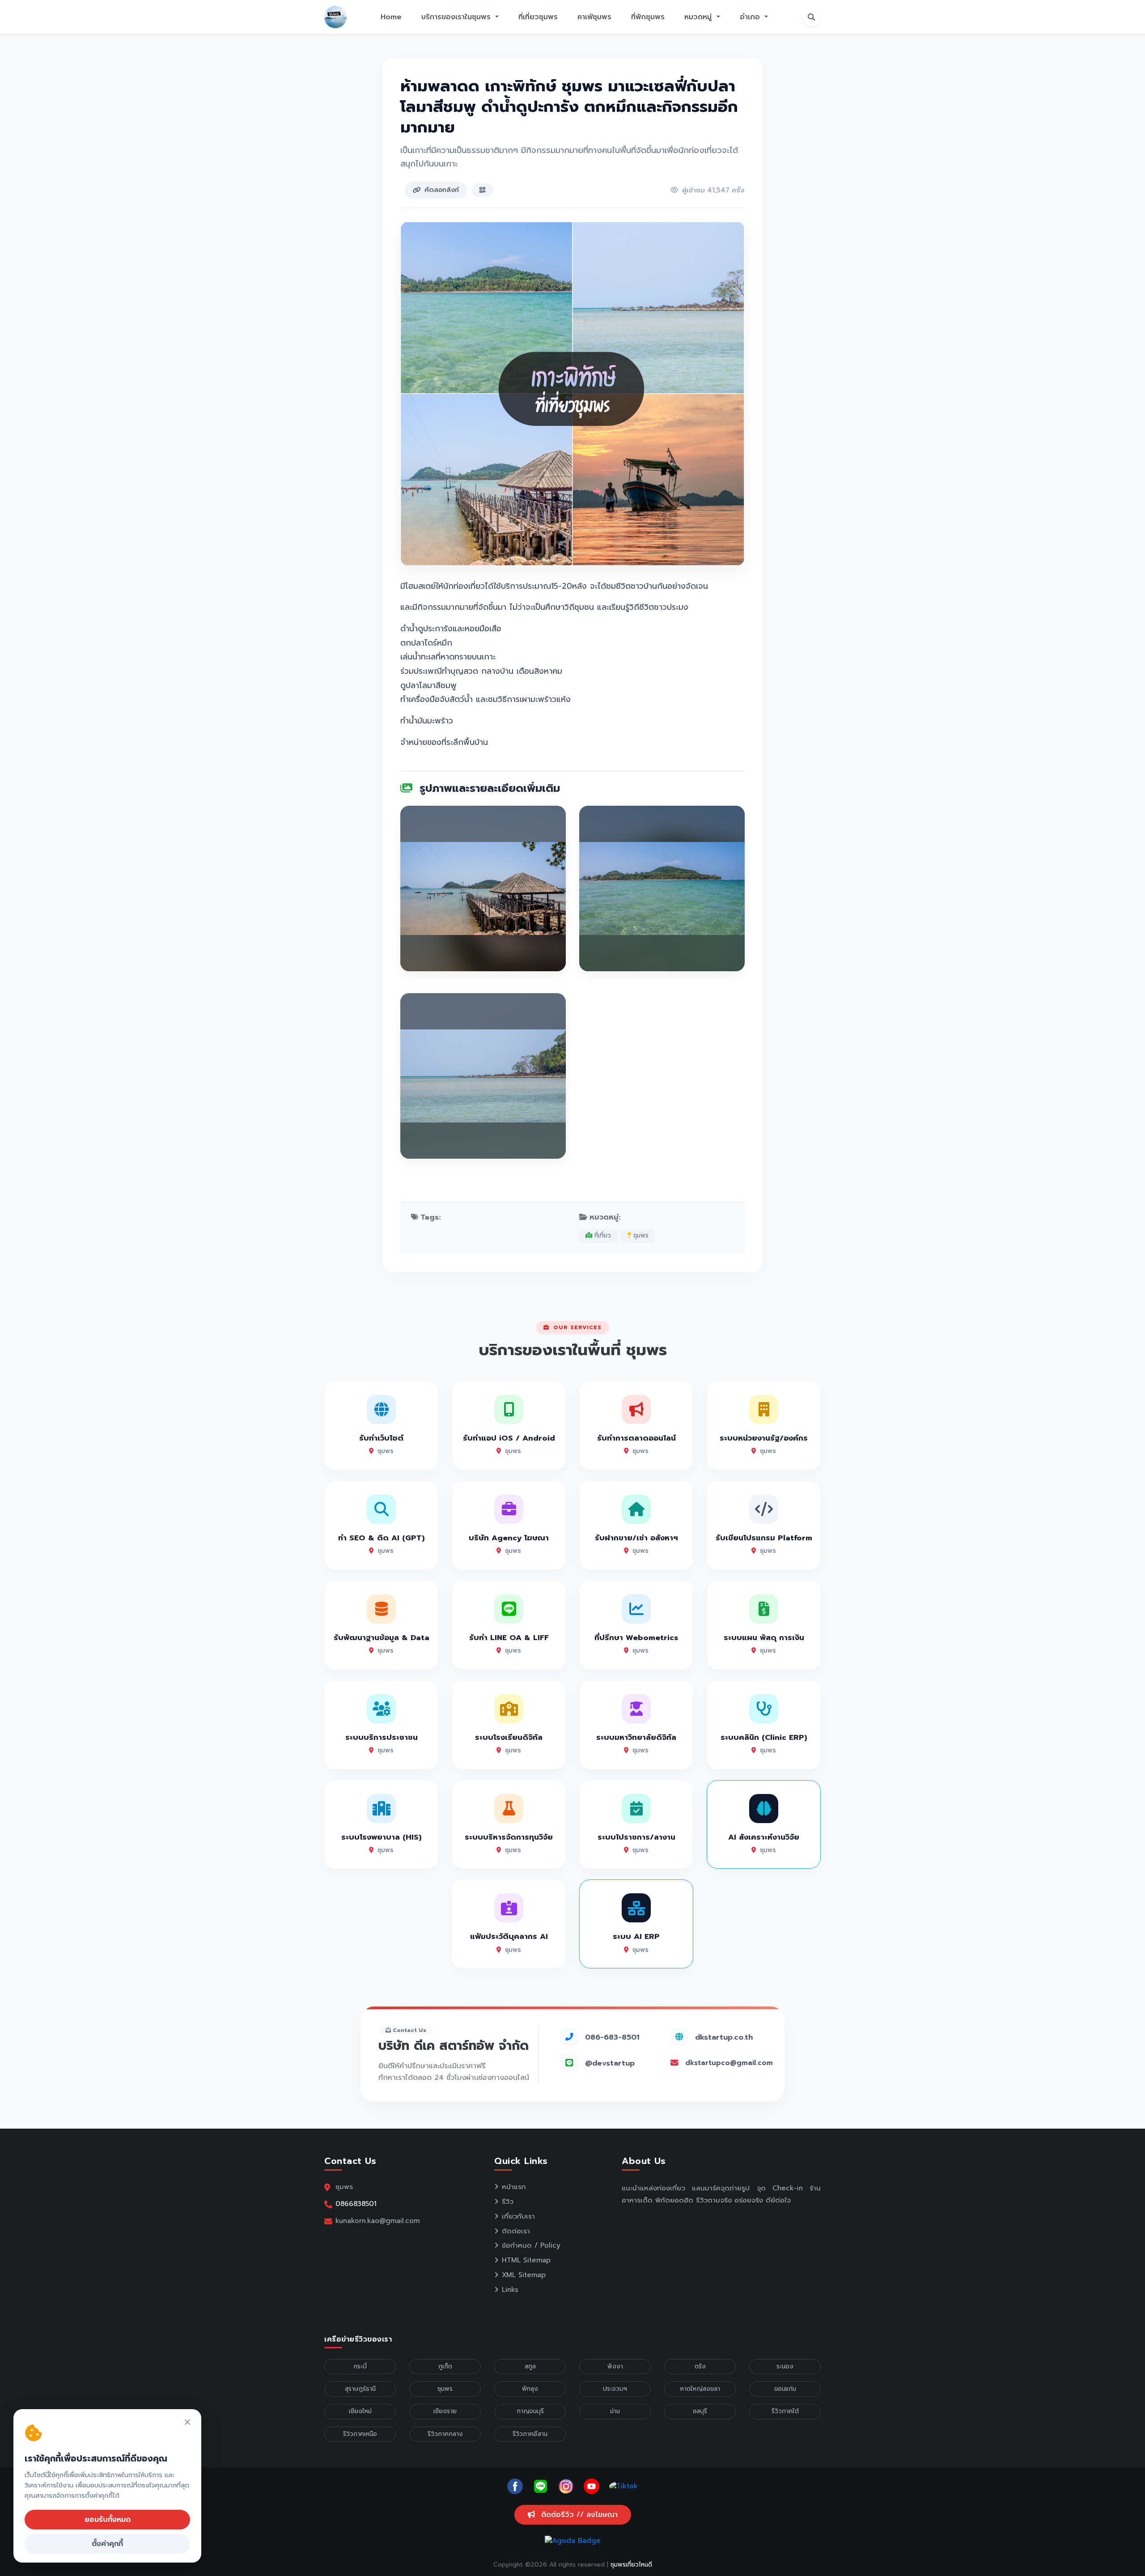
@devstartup (610, 2063)
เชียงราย (445, 2411)
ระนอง (785, 2366)
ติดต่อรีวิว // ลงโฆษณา (578, 2515)
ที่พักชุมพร (648, 17)
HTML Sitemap (526, 2260)
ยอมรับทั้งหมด (108, 2520)
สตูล (530, 2366)
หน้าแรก (514, 2187)
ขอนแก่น (785, 2389)
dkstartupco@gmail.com (729, 2063)
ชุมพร (640, 1235)
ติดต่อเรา (516, 2231)
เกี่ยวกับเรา (518, 2216)
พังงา (615, 2366)
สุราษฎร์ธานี (360, 2389)
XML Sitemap (524, 2275)
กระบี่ (360, 2366)
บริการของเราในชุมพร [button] (457, 17)
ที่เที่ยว (602, 1235)
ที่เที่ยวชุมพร (538, 17)
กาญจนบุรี (530, 2411)
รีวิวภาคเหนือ (360, 2434)
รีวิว (508, 2202)
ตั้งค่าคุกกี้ (107, 2544)
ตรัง (700, 2366)
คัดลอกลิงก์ (442, 190)
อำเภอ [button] (751, 17)
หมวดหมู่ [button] (699, 17)
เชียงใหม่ (360, 2411)
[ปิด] (187, 2423)
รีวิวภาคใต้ (785, 2411)
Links (510, 2290)
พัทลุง (530, 2389)
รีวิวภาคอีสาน (530, 2434)
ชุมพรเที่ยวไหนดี (631, 2565)
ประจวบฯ (615, 2389)
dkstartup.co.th (724, 2037)
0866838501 (356, 2204)
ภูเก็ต (445, 2366)
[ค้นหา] (811, 17)
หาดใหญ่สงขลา (700, 2389)
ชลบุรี (700, 2411)
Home (391, 17)
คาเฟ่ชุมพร (594, 17)
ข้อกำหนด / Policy (531, 2245)
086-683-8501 (612, 2037)
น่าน (615, 2411)
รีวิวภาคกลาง (445, 2434)
